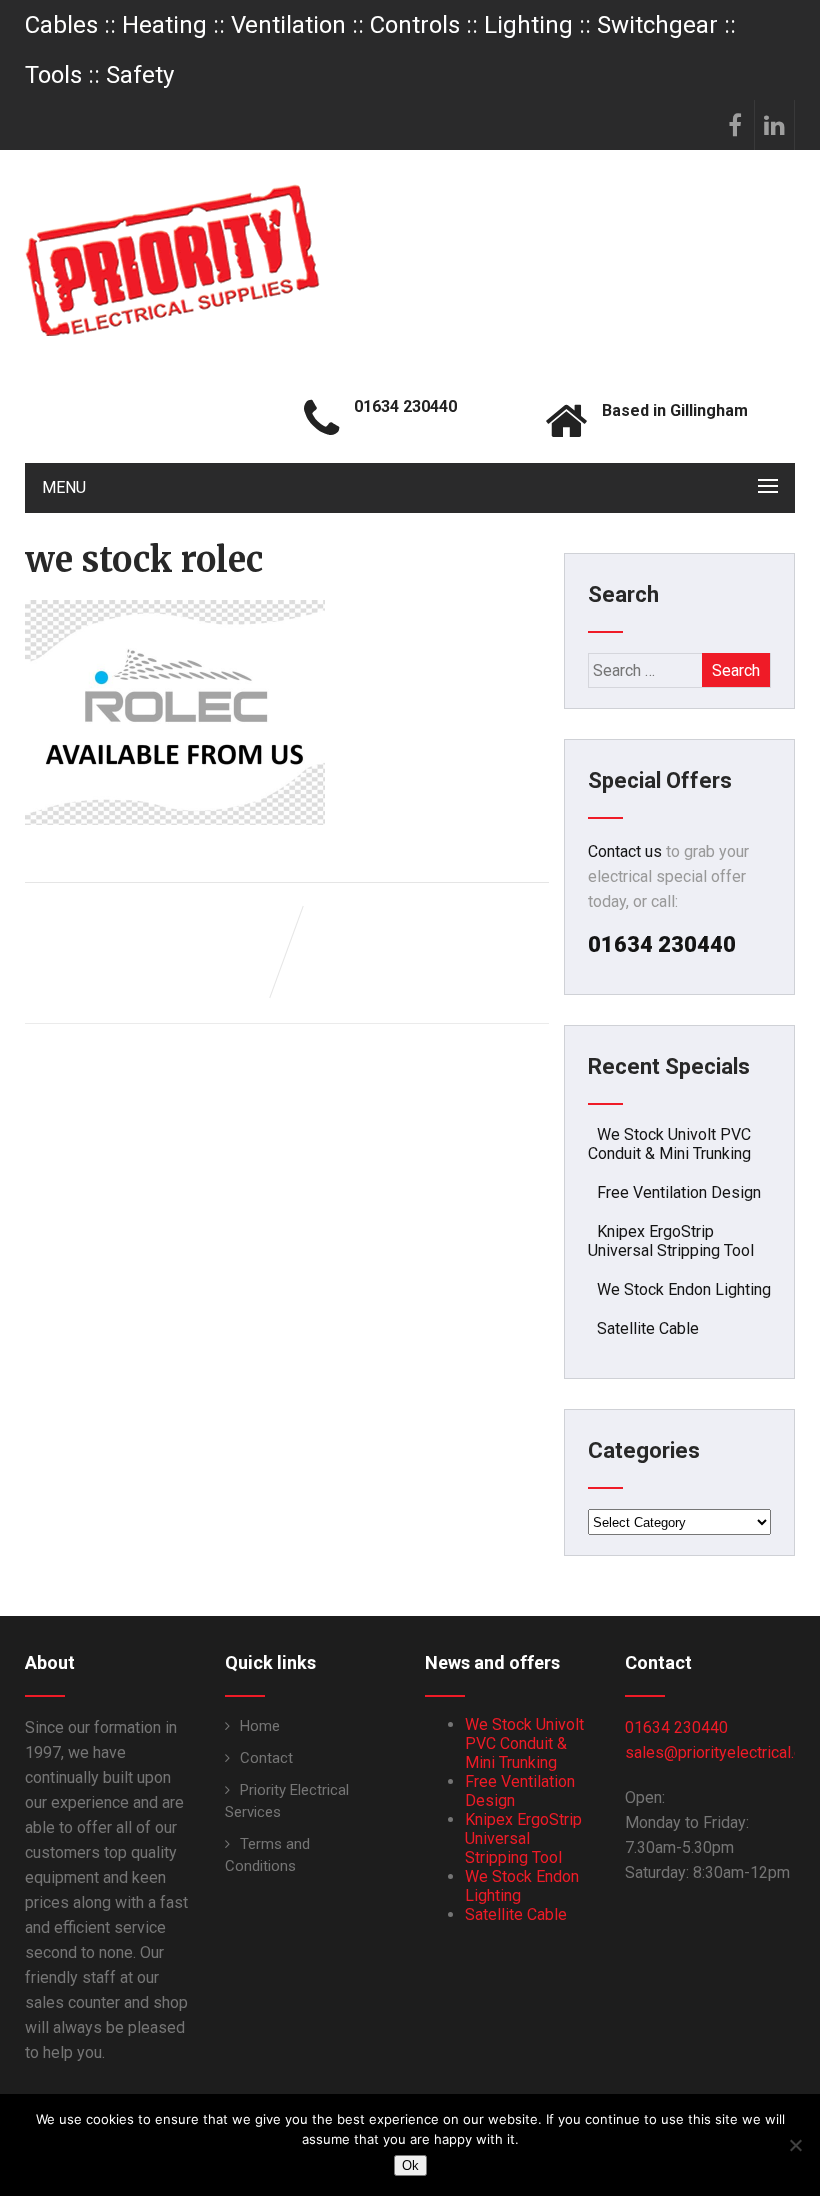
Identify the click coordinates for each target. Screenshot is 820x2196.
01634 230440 (676, 1727)
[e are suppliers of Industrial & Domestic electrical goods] (172, 260)
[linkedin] (775, 125)
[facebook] (735, 125)
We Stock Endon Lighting (684, 1289)
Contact (266, 1758)
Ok (410, 2165)
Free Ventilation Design (679, 1192)
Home (260, 1726)
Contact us (625, 851)
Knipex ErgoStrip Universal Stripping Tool (671, 1241)
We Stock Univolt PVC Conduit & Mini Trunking (669, 1144)
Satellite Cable (648, 1328)
